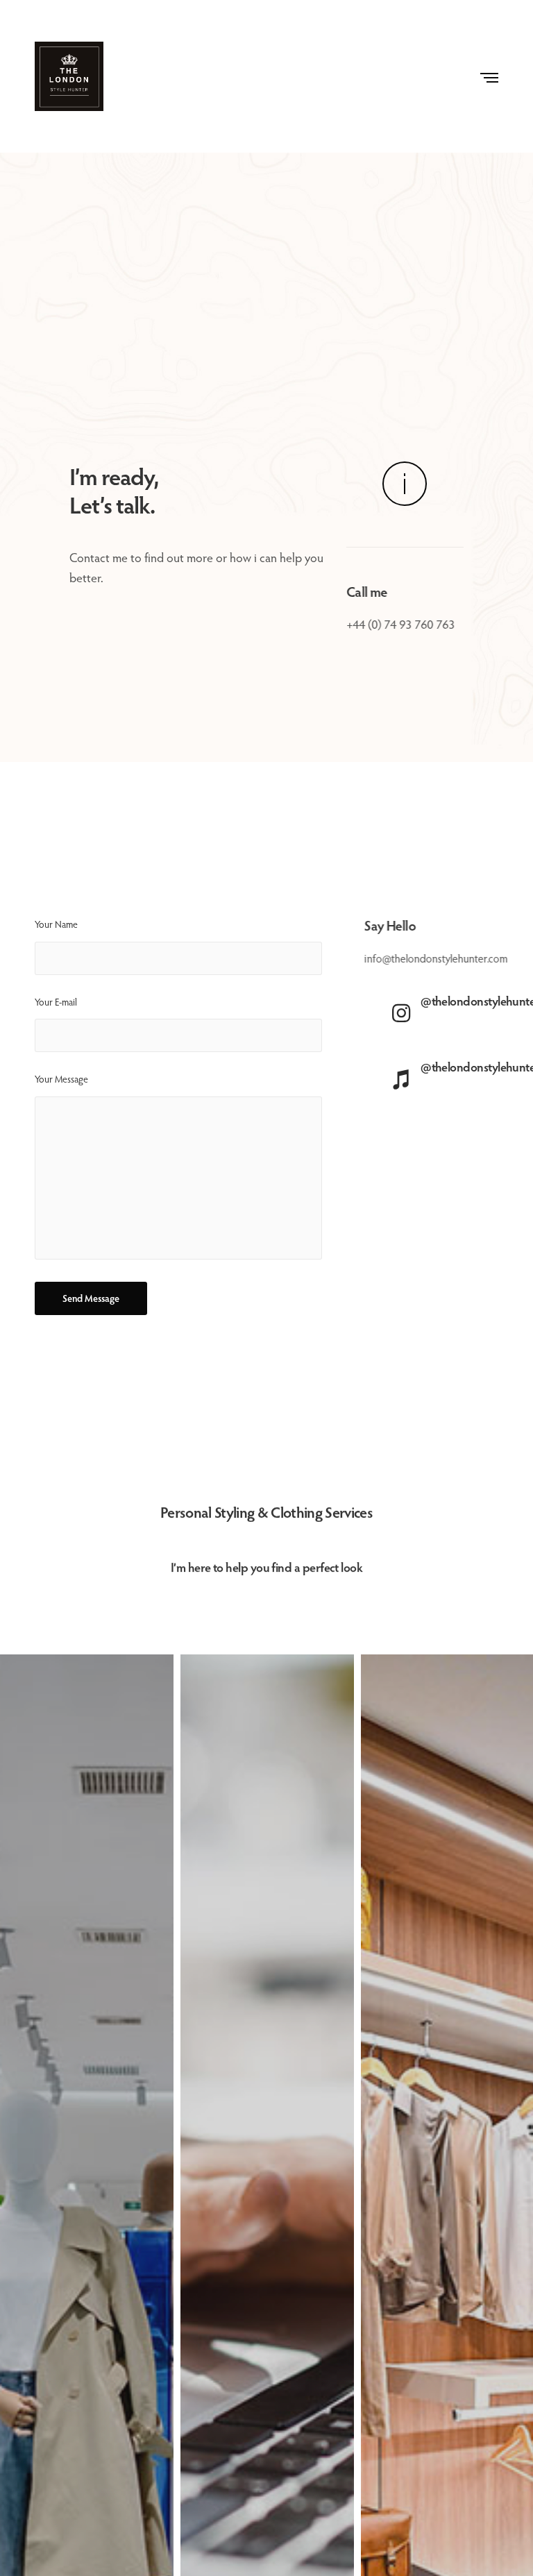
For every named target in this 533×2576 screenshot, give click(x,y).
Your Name (56, 924)
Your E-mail (56, 1002)
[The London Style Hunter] (69, 76)
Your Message (61, 1079)
